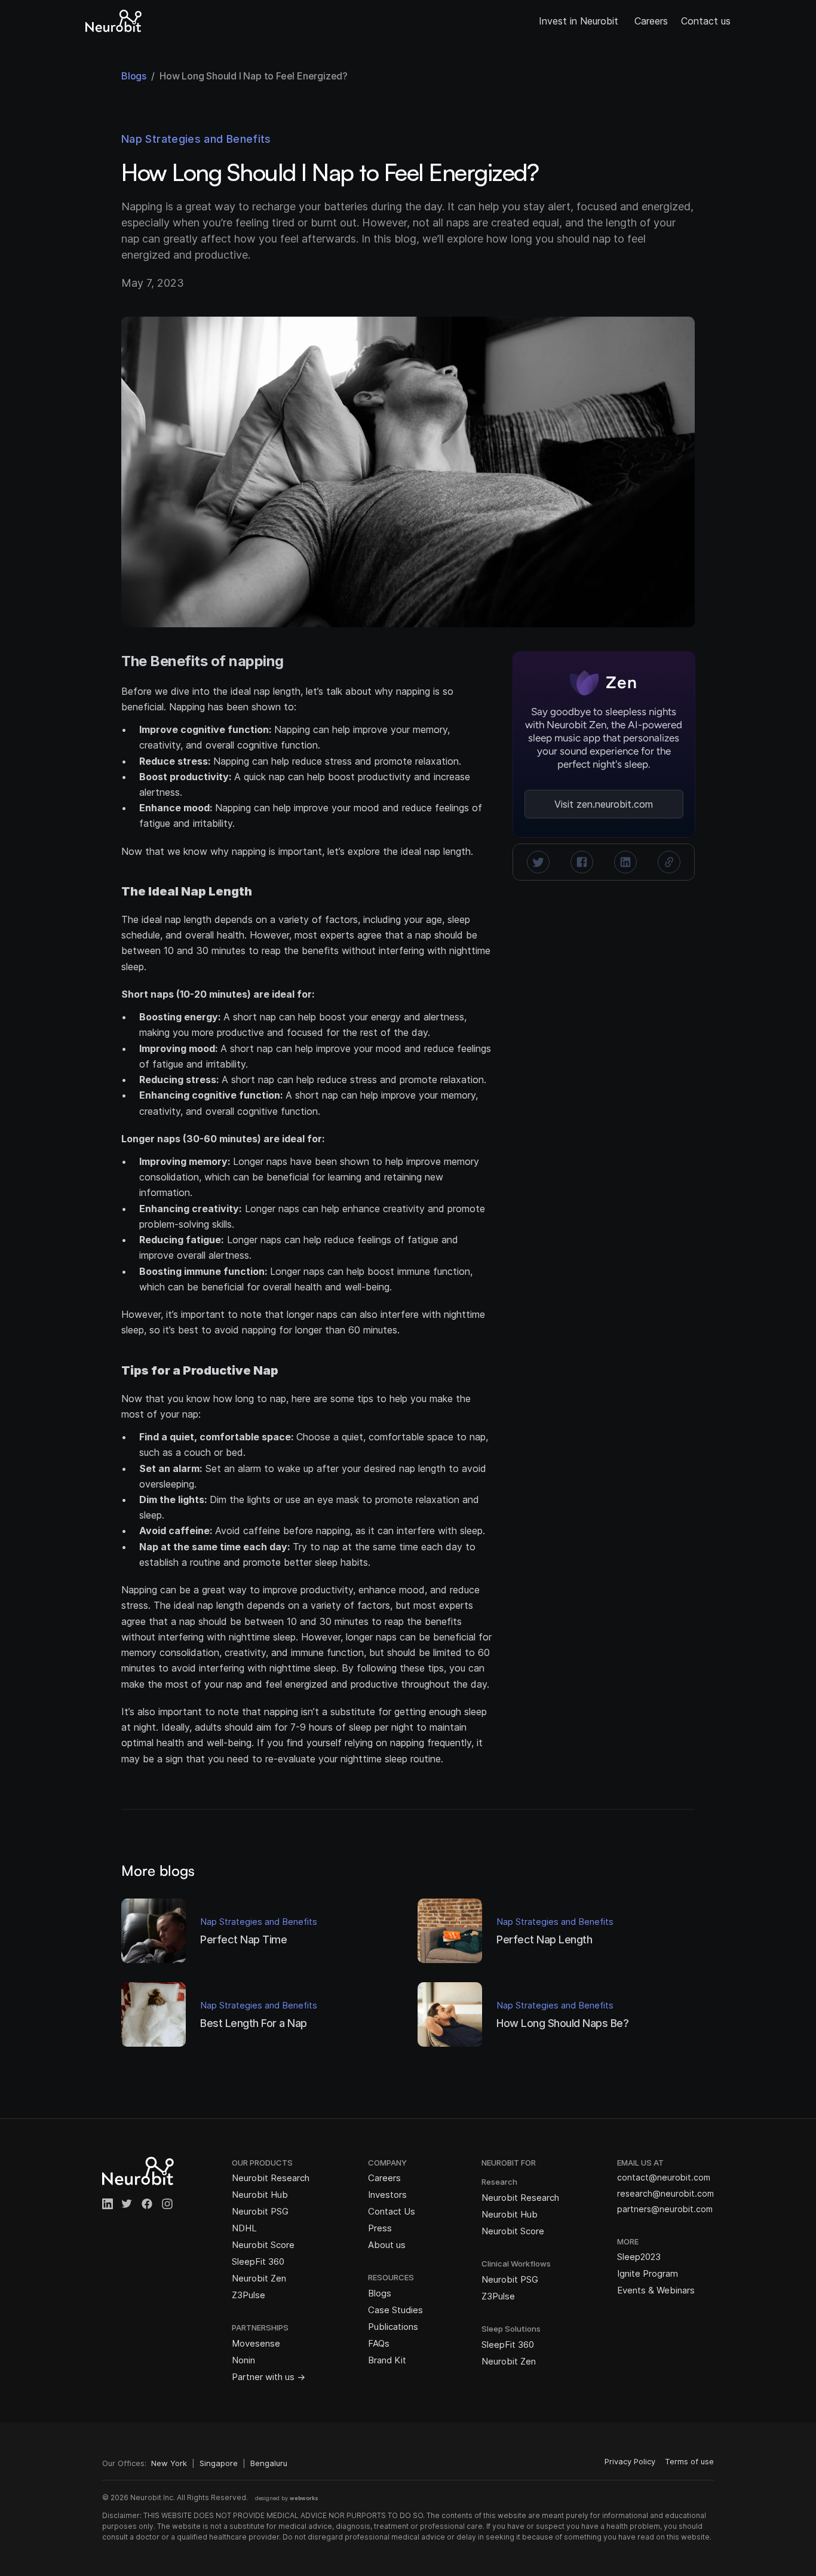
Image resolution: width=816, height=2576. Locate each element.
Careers (651, 21)
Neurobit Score (263, 2245)
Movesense (256, 2343)
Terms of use (689, 2461)
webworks (304, 2498)
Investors (387, 2195)
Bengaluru (269, 2463)
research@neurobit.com (665, 2193)
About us (387, 2245)
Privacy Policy (630, 2461)
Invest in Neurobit (580, 21)
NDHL (244, 2228)
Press (380, 2228)
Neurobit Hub (260, 2195)
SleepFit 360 (258, 2261)
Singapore (219, 2463)
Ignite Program (648, 2273)
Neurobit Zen (259, 2278)
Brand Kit (387, 2360)
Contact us (706, 21)
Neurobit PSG (260, 2211)
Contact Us (392, 2211)
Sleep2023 (639, 2257)
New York (169, 2463)
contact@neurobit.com (664, 2177)
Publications (393, 2327)
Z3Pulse (249, 2295)
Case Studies (395, 2310)
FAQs (379, 2343)
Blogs (380, 2293)
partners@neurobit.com (665, 2209)
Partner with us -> (269, 2377)
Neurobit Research (271, 2178)
